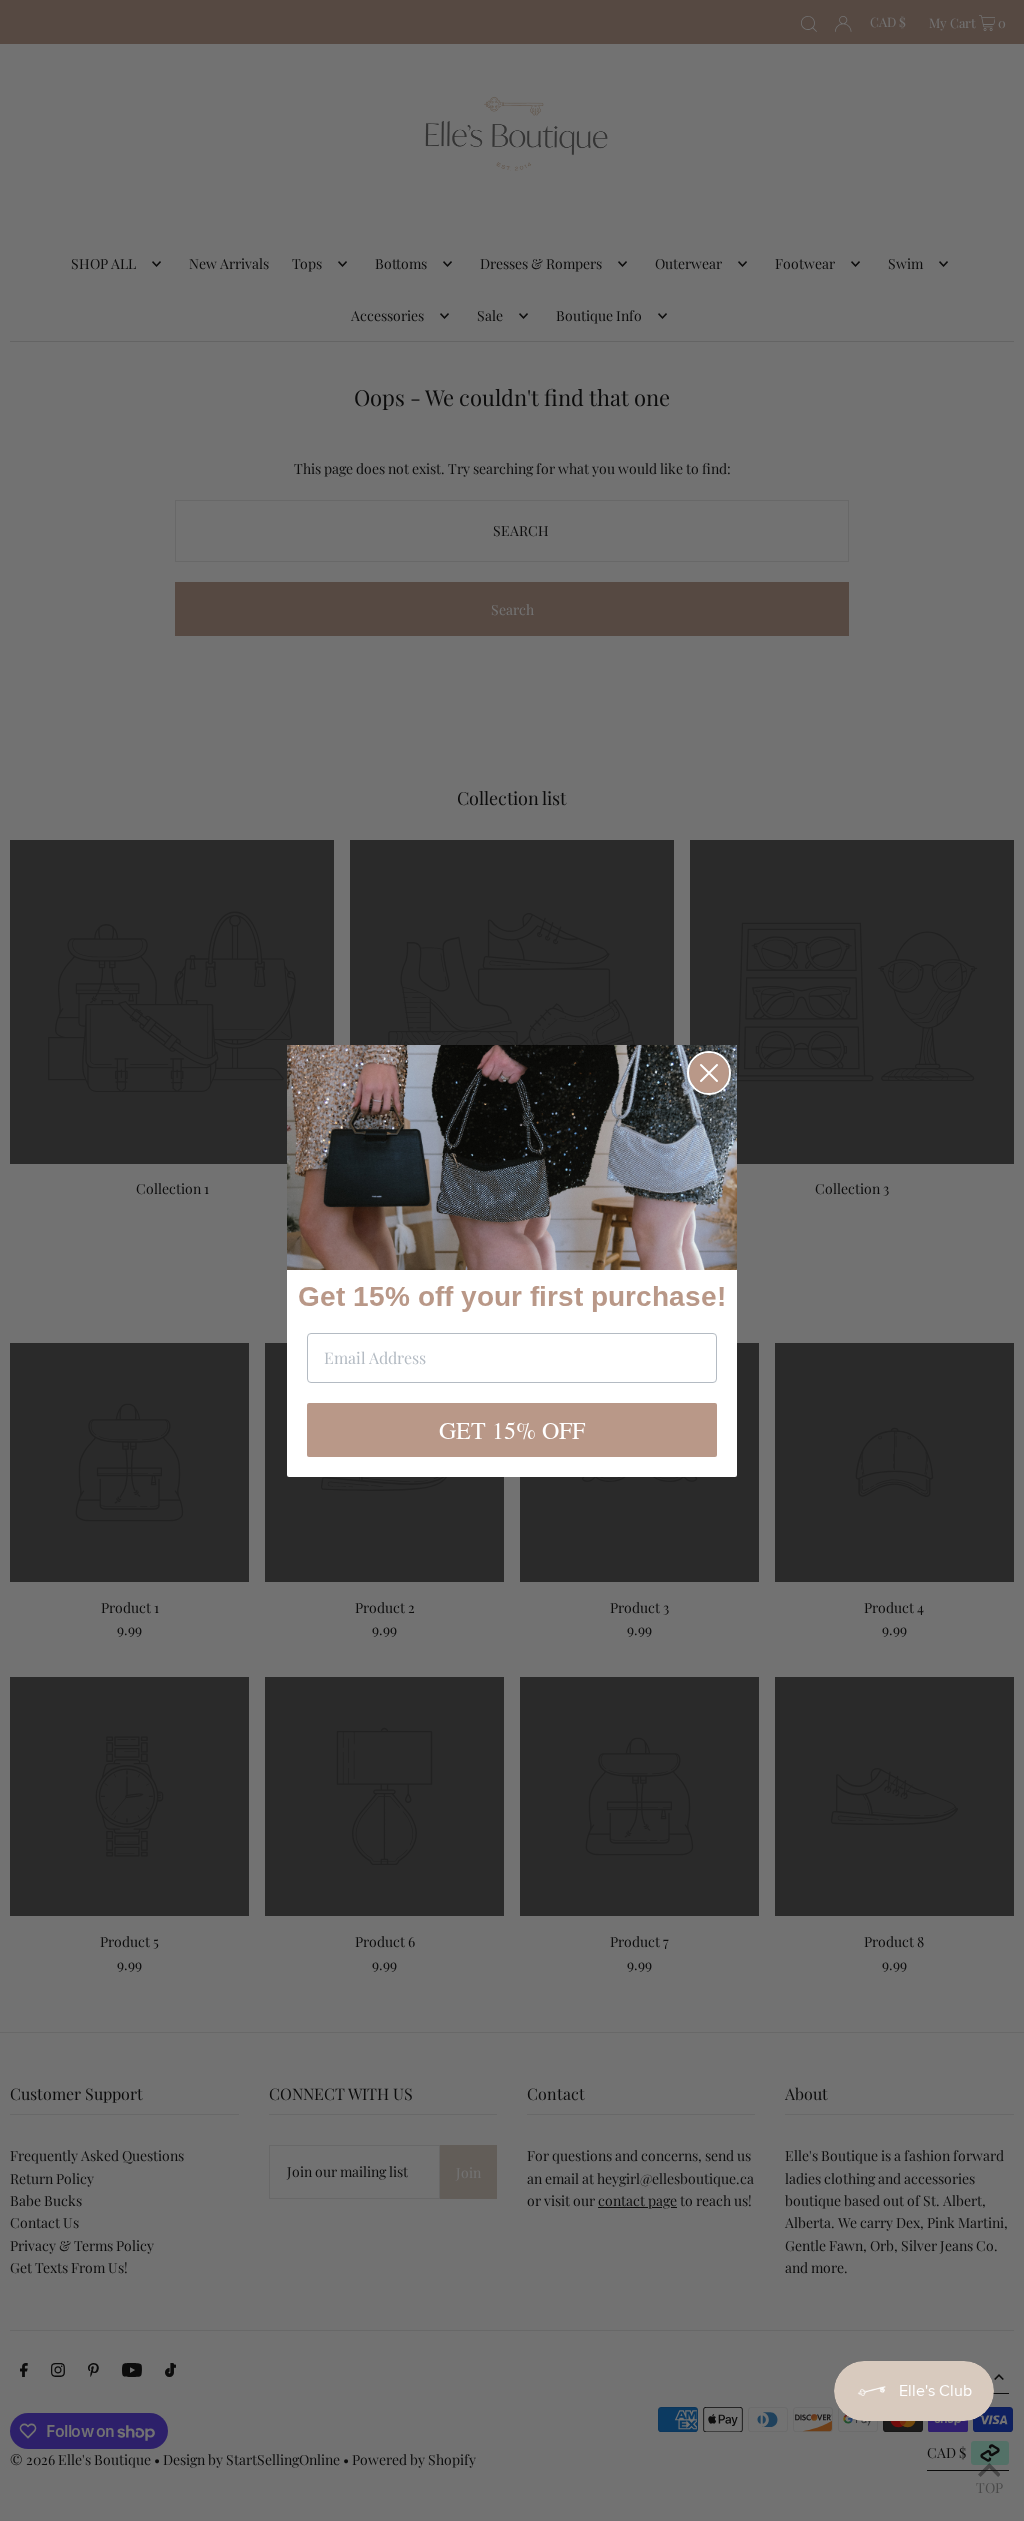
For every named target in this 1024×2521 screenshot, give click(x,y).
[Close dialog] (709, 1073)
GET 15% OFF (512, 1430)
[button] (512, 1157)
